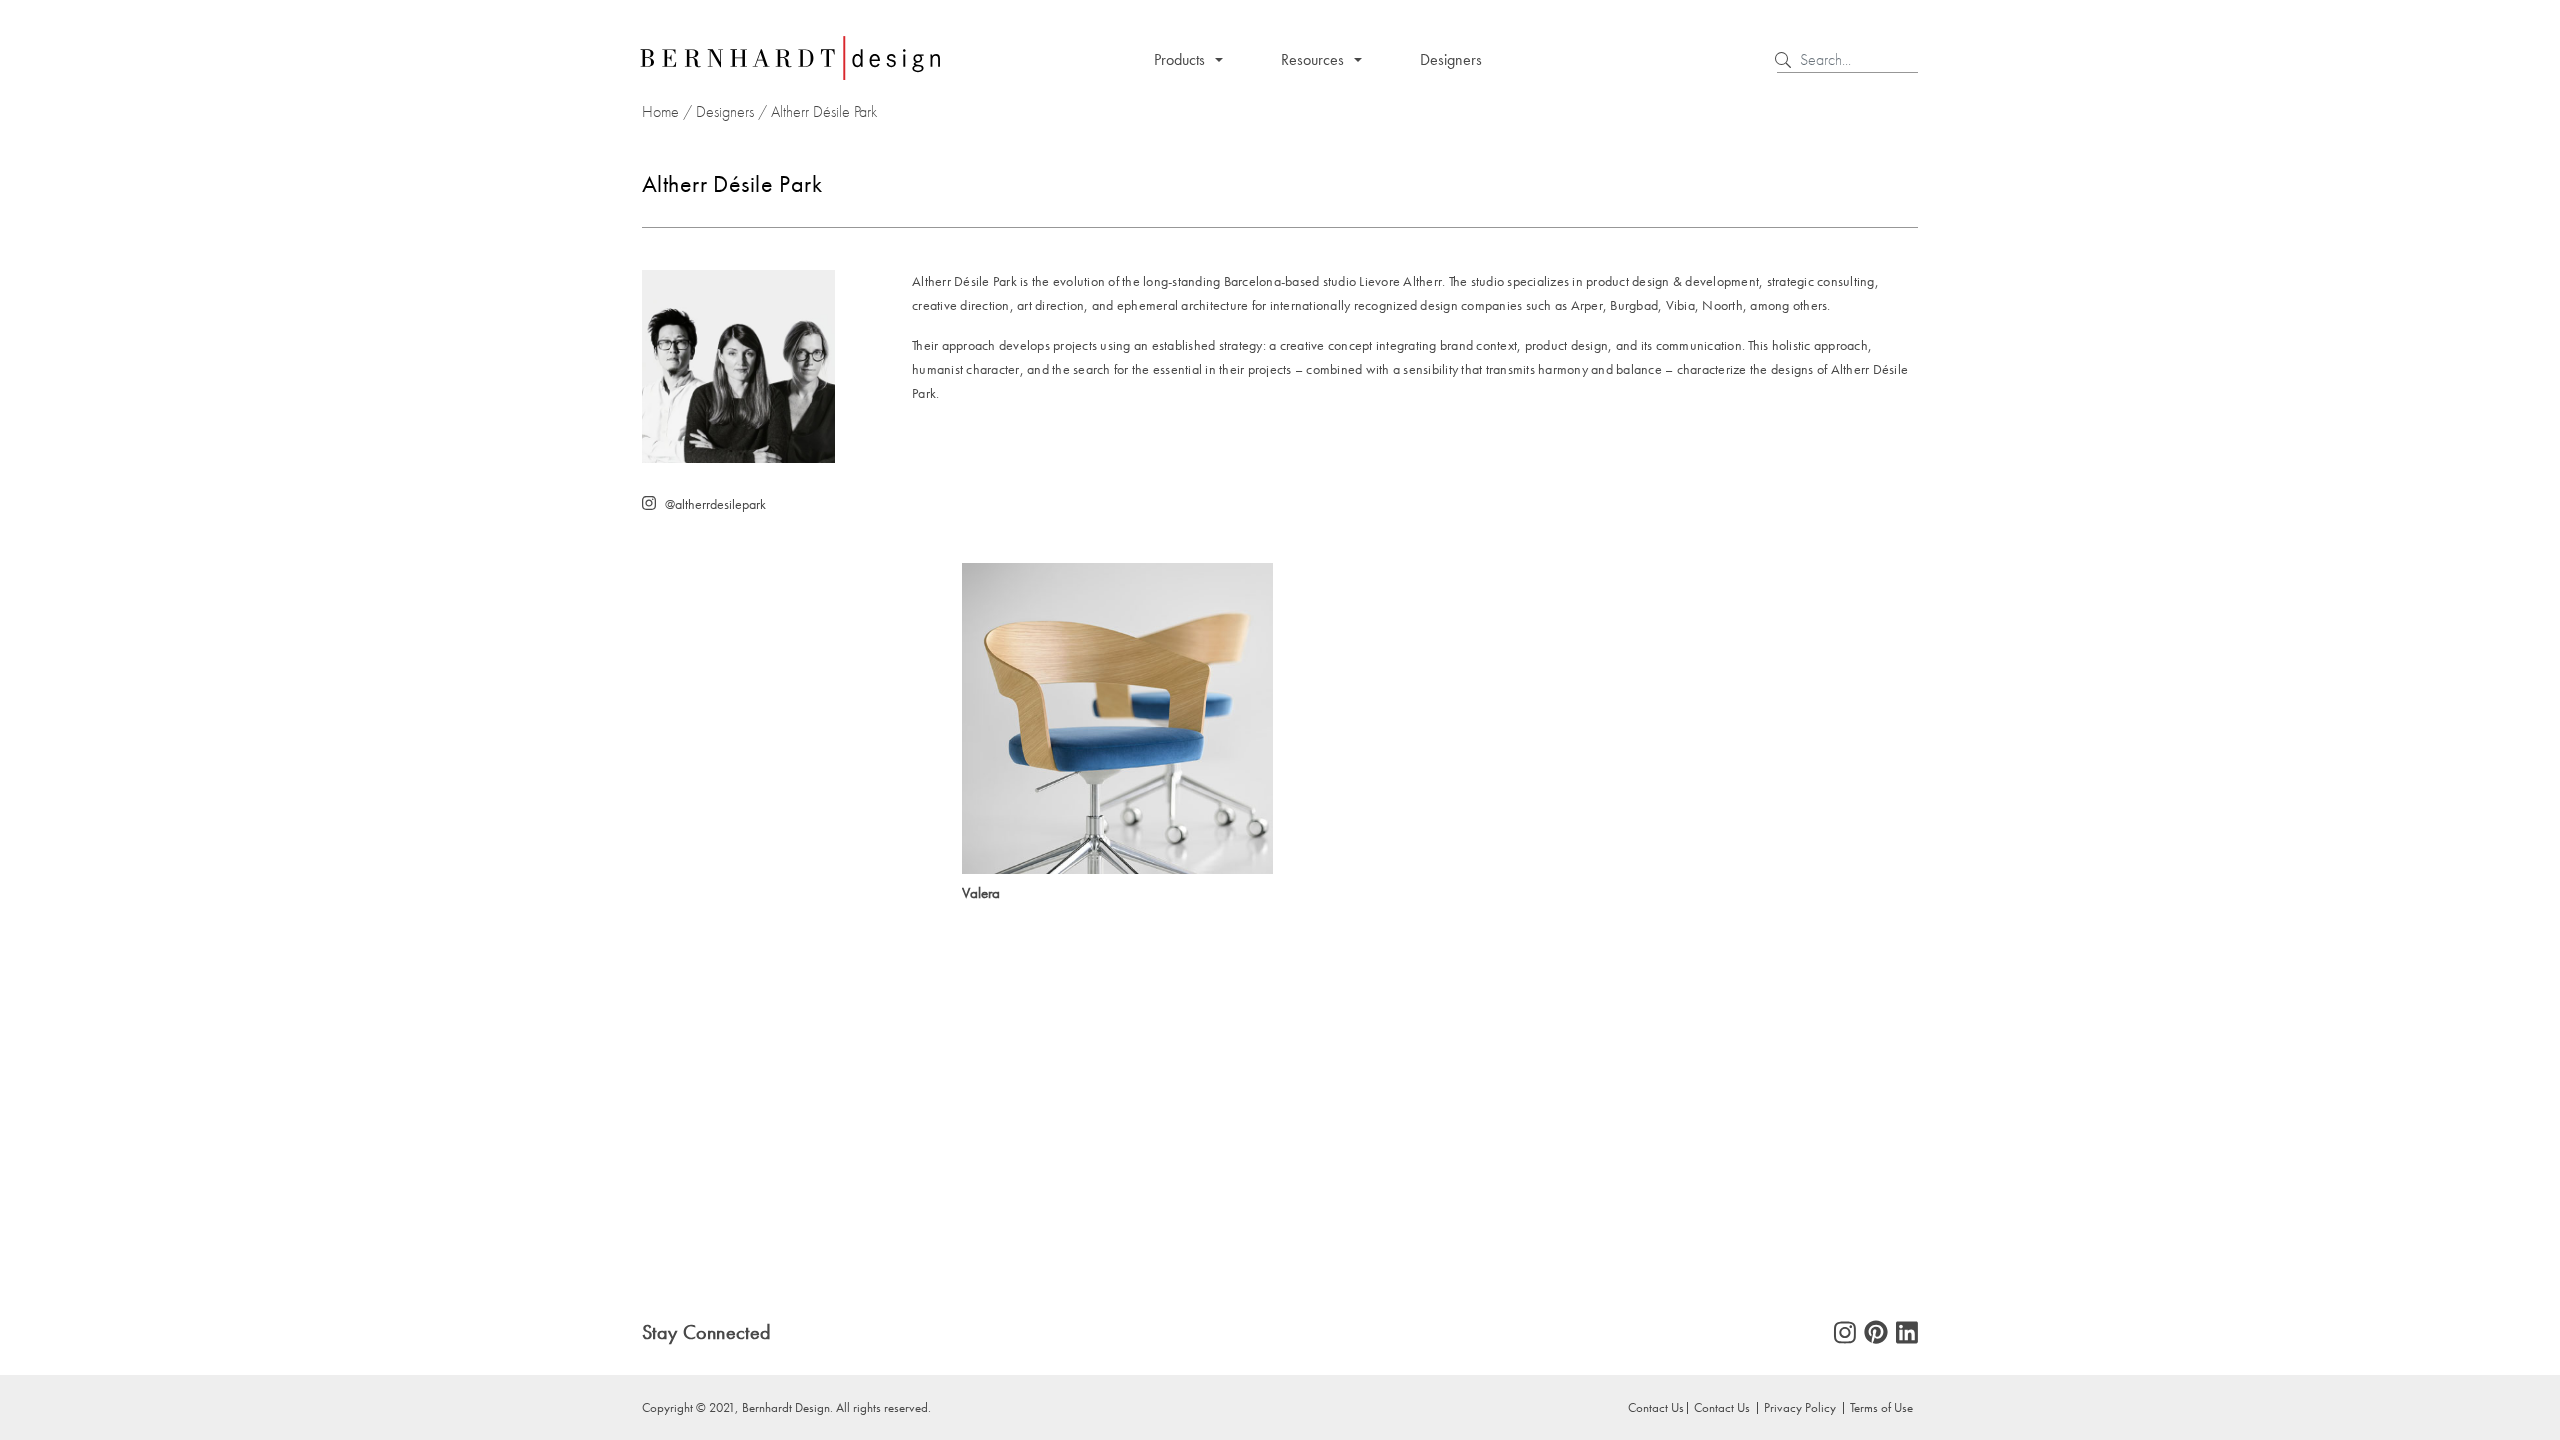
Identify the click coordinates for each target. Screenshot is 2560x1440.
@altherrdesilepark (715, 504)
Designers (1451, 59)
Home (660, 111)
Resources (1312, 59)
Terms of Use (1881, 1407)
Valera (981, 893)
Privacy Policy (1800, 1407)
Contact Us (1722, 1407)
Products (1179, 59)
